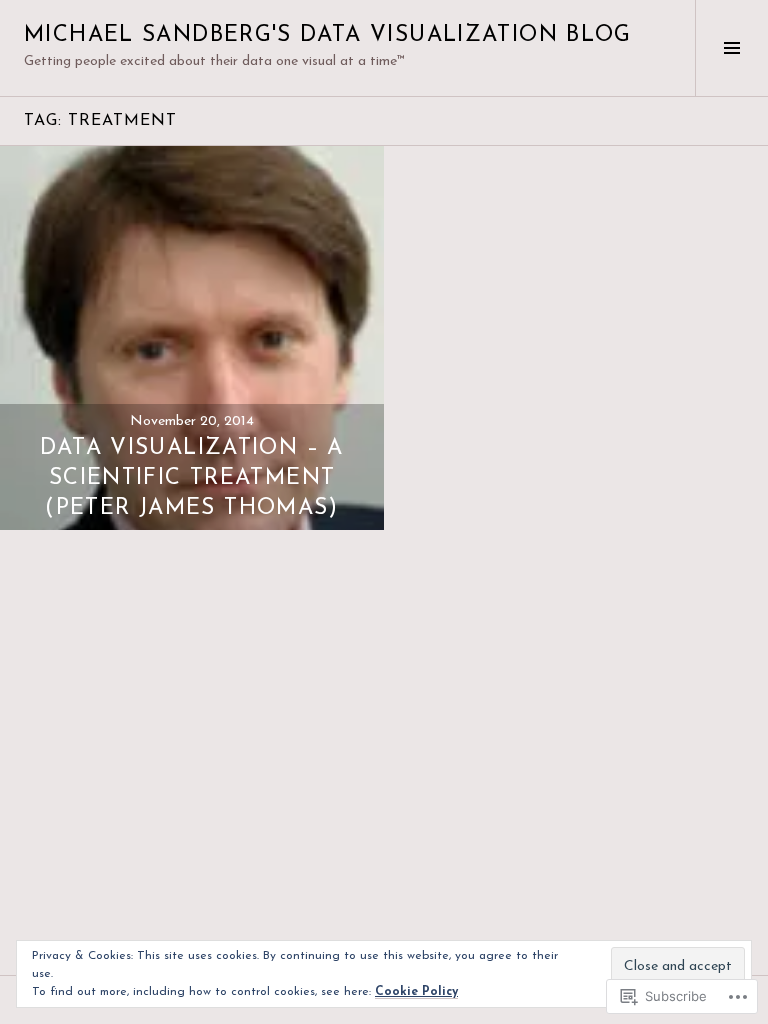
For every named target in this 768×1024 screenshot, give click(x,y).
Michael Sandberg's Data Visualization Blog (328, 35)
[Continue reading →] (192, 338)
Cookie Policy (416, 992)
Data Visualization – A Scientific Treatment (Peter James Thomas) (191, 478)
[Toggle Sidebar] (731, 48)
